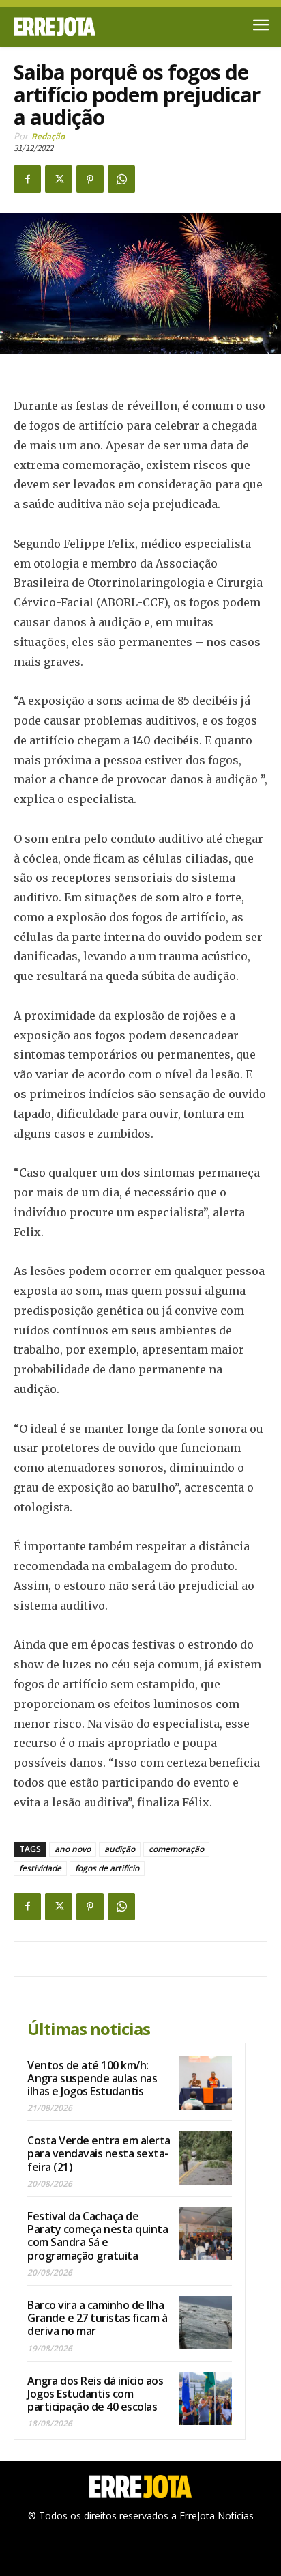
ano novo (73, 1849)
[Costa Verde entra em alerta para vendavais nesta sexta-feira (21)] (205, 2158)
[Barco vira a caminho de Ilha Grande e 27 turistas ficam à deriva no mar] (205, 2323)
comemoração (176, 1849)
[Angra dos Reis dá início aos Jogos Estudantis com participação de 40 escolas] (205, 2398)
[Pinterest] (90, 179)
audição (120, 1849)
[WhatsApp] (121, 179)
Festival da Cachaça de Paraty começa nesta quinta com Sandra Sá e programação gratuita (98, 2236)
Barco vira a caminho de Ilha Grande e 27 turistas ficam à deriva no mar (97, 2318)
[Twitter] (59, 179)
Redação (48, 136)
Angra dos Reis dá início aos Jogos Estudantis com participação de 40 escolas (95, 2394)
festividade (40, 1868)
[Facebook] (27, 179)
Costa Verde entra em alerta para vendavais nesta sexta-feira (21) (99, 2153)
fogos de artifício (107, 1868)
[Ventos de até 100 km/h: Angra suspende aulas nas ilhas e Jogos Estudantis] (205, 2083)
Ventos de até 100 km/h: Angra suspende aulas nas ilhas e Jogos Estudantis (92, 2078)
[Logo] (77, 26)
